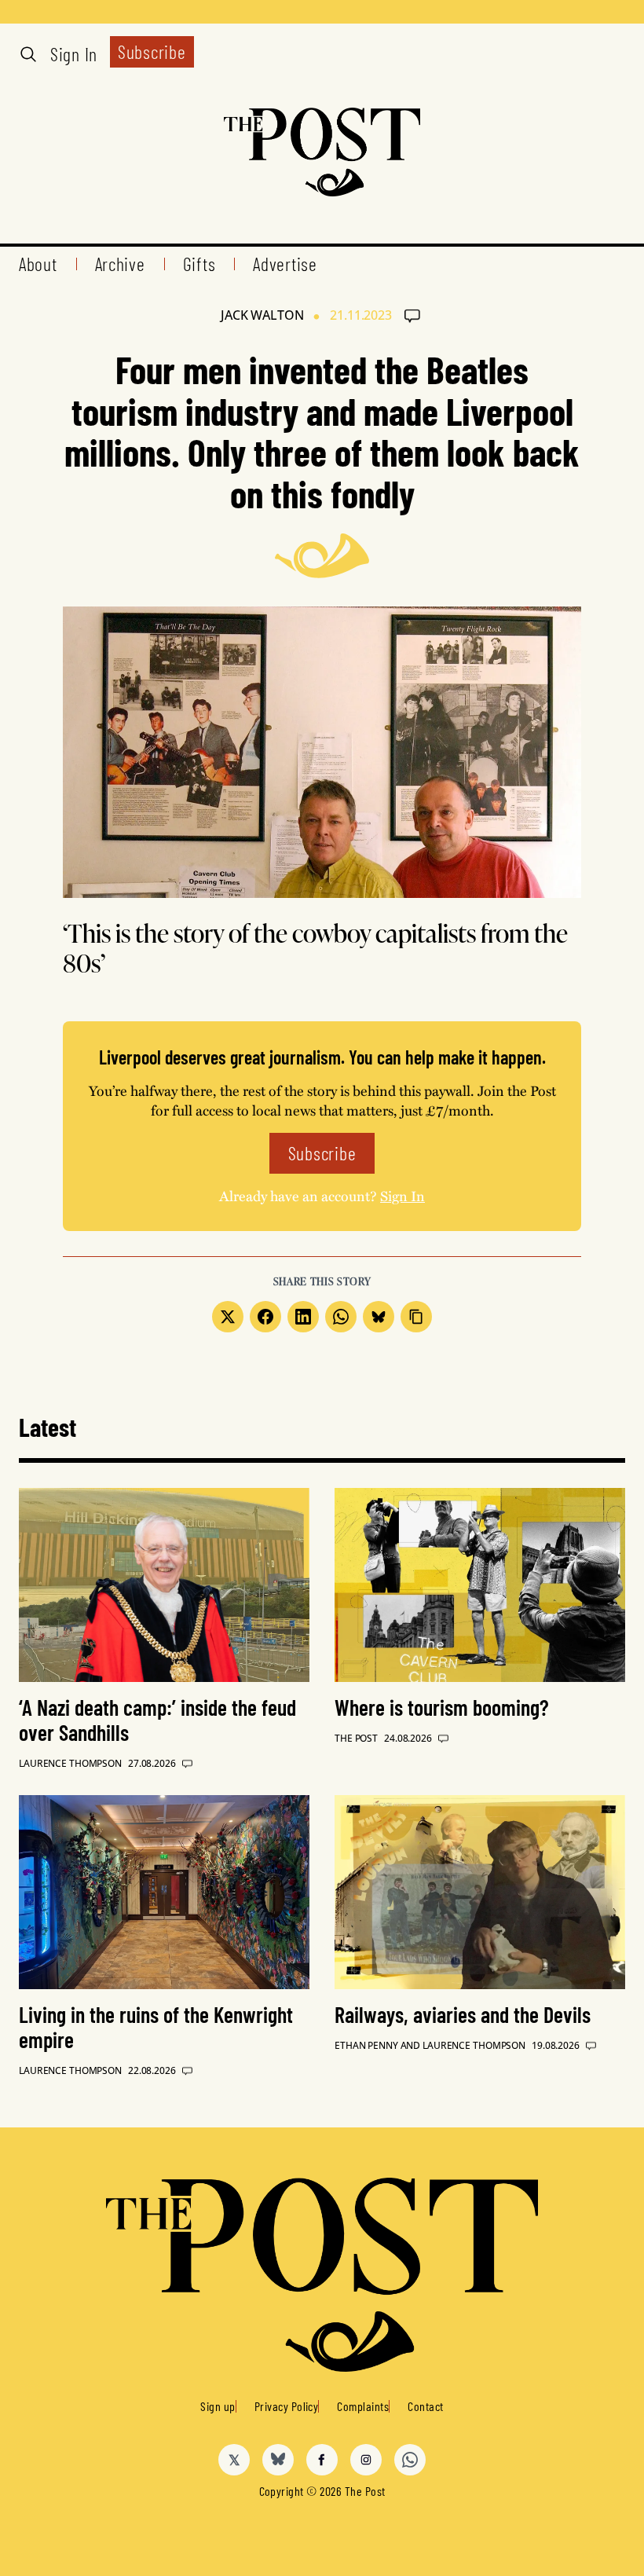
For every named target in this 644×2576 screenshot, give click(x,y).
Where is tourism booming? (442, 1707)
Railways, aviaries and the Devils (463, 2014)
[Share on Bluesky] (379, 1317)
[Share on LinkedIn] (303, 1317)
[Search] (28, 54)
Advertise (285, 264)
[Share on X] (228, 1317)
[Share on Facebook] (265, 1317)
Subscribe (152, 51)
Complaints (363, 2406)
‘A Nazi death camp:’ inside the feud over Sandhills (157, 1720)
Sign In (74, 54)
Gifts (199, 264)
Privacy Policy (287, 2406)
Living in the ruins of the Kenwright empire (156, 2027)
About (38, 264)
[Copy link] (416, 1317)
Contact (425, 2406)
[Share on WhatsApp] (341, 1317)
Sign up (218, 2406)
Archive (120, 264)
